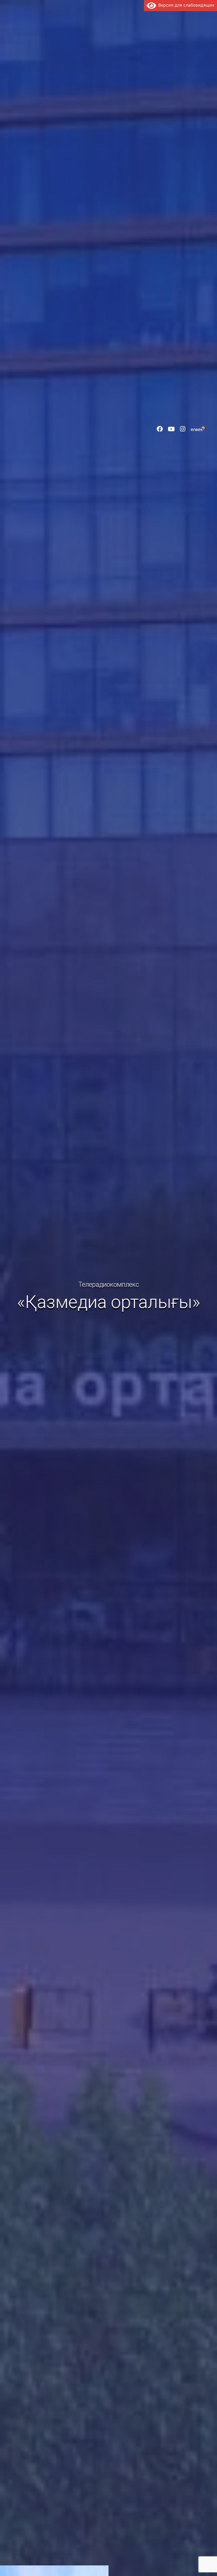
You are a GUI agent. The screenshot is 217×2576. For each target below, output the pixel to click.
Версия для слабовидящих (185, 5)
